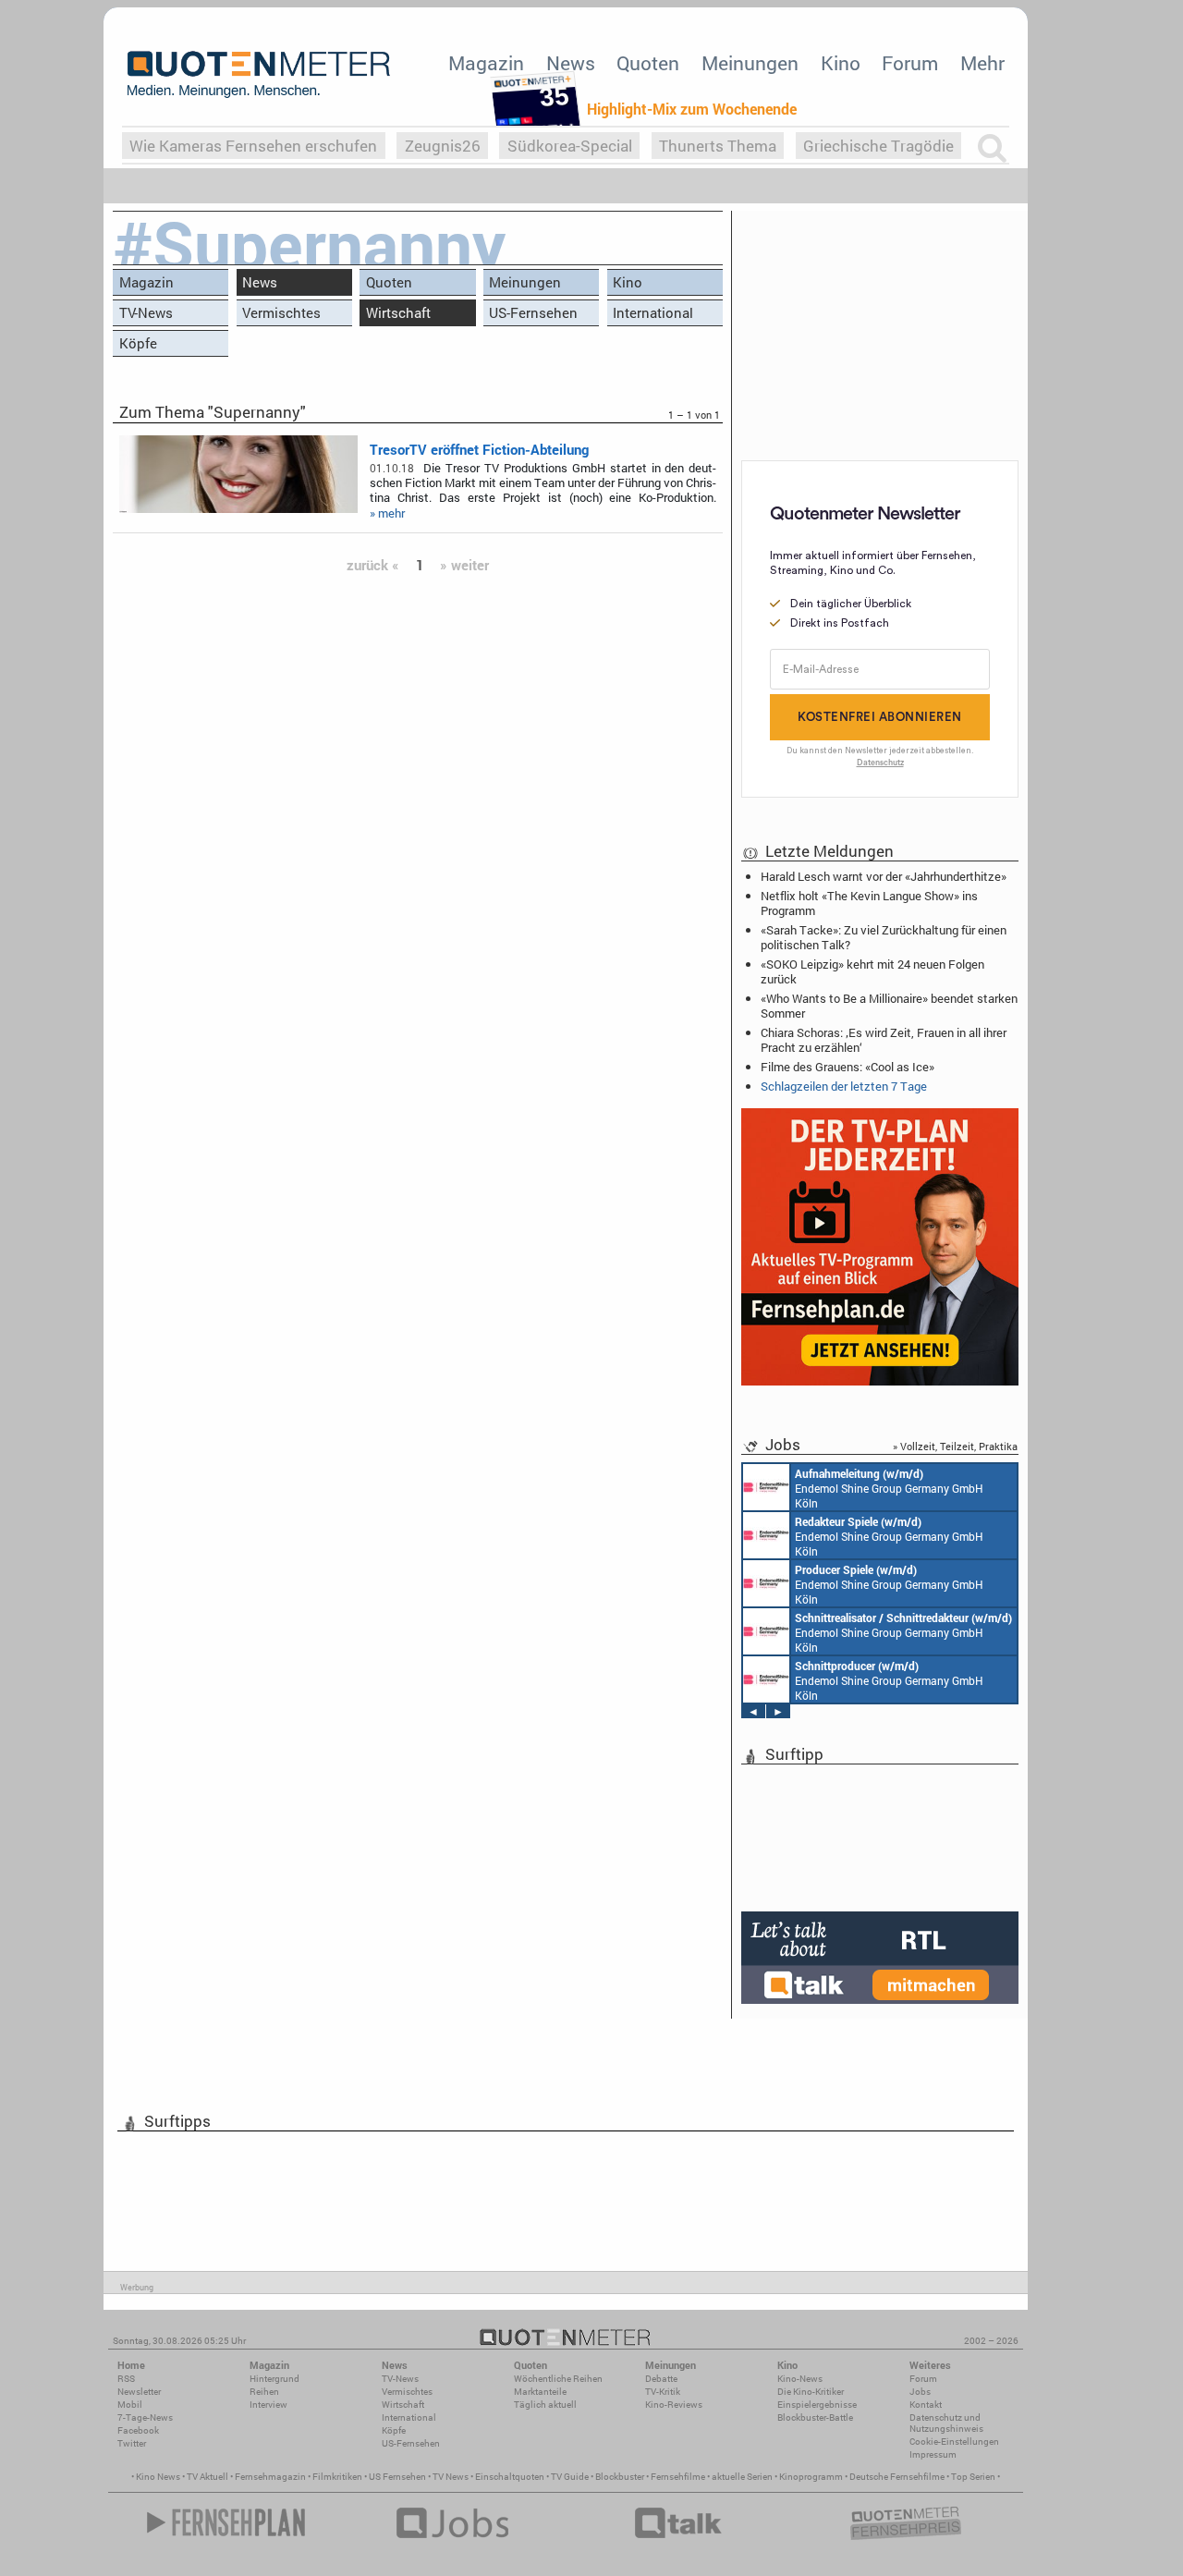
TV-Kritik (663, 2392)
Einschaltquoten (510, 2477)
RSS (126, 2379)
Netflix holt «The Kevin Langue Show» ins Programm (869, 903)
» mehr (387, 513)
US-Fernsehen (533, 312)
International (653, 312)
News (571, 63)
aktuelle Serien (742, 2477)
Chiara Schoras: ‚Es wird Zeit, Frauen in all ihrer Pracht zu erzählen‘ (884, 1040)
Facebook (138, 2430)
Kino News (158, 2477)
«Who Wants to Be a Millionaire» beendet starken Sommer (889, 1006)
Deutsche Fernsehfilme (897, 2477)
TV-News (146, 312)
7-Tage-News (145, 2417)
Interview (268, 2405)
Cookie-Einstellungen (954, 2442)
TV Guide (570, 2477)
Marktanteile (540, 2392)
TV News (451, 2477)
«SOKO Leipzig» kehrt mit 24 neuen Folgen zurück (872, 971)
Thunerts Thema (718, 146)
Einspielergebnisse (817, 2405)
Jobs (920, 2392)
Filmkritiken (337, 2477)
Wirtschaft (398, 312)
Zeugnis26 (443, 146)
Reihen (264, 2392)
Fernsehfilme (678, 2477)
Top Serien (973, 2477)
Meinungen (750, 63)
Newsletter (139, 2392)
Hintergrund (274, 2379)
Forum (910, 63)
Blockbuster (620, 2477)
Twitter (132, 2443)
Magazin (486, 63)
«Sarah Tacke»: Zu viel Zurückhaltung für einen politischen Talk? (884, 937)
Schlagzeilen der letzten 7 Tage (844, 1086)
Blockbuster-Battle (815, 2417)
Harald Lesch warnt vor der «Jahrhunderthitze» (884, 876)
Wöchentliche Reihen (558, 2379)
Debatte (661, 2379)
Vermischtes (281, 312)
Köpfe (138, 343)
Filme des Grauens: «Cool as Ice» (848, 1067)
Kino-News (800, 2379)
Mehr (982, 63)
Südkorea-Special (570, 146)
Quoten (648, 63)
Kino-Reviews (674, 2405)
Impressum (933, 2454)
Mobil (130, 2405)
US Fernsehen (397, 2477)
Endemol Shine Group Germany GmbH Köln (889, 1488)
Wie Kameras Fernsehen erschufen (253, 146)
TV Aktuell (207, 2477)
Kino (841, 63)
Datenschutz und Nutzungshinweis (946, 2423)
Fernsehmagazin (270, 2477)
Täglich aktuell (545, 2405)
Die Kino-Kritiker (811, 2392)
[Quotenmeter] (259, 74)
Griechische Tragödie (878, 146)
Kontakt (926, 2405)
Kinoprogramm (811, 2477)
